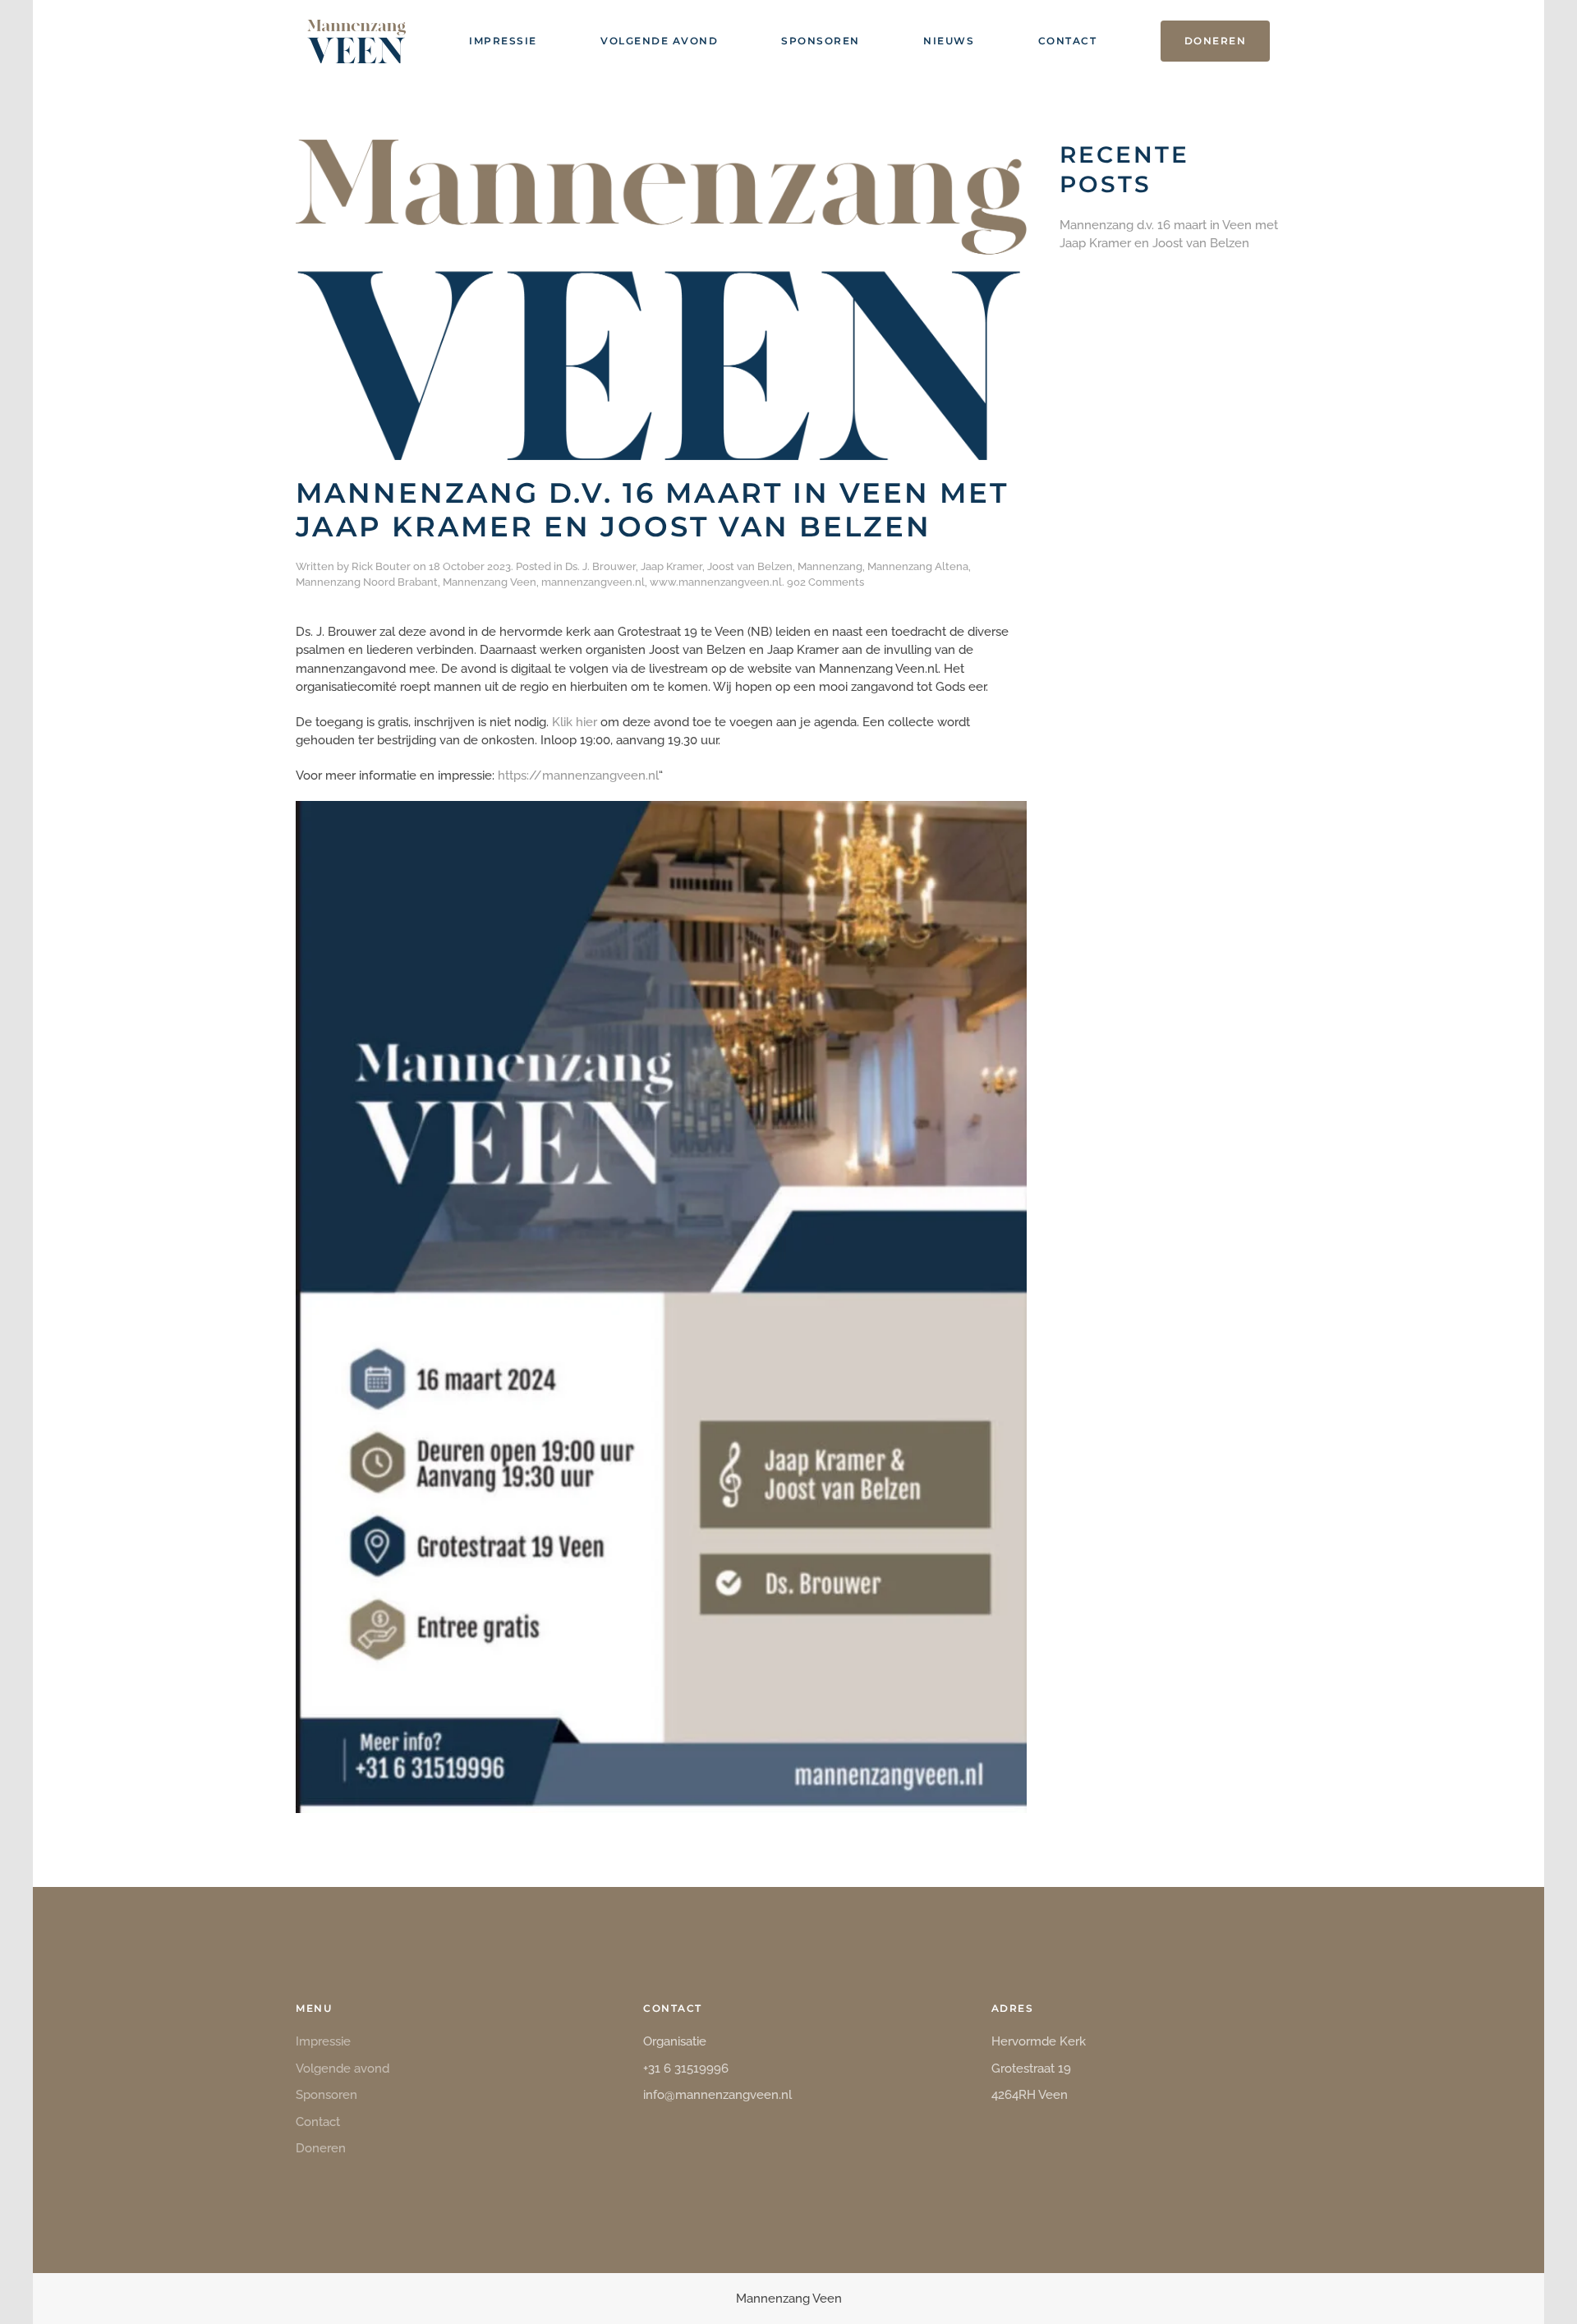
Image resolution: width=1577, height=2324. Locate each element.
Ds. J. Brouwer (600, 566)
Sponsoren (821, 41)
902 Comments (825, 582)
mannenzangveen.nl (593, 582)
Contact (1068, 41)
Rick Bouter (381, 566)
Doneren (1216, 41)
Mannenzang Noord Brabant (367, 582)
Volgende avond (659, 41)
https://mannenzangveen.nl (578, 775)
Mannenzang (830, 566)
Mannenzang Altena (918, 566)
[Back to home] (356, 41)
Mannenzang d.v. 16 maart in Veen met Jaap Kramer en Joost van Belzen (652, 510)
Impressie (503, 41)
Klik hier (575, 722)
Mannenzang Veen (490, 582)
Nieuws (949, 41)
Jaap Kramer (671, 566)
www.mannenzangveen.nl (716, 582)
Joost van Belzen (750, 566)
